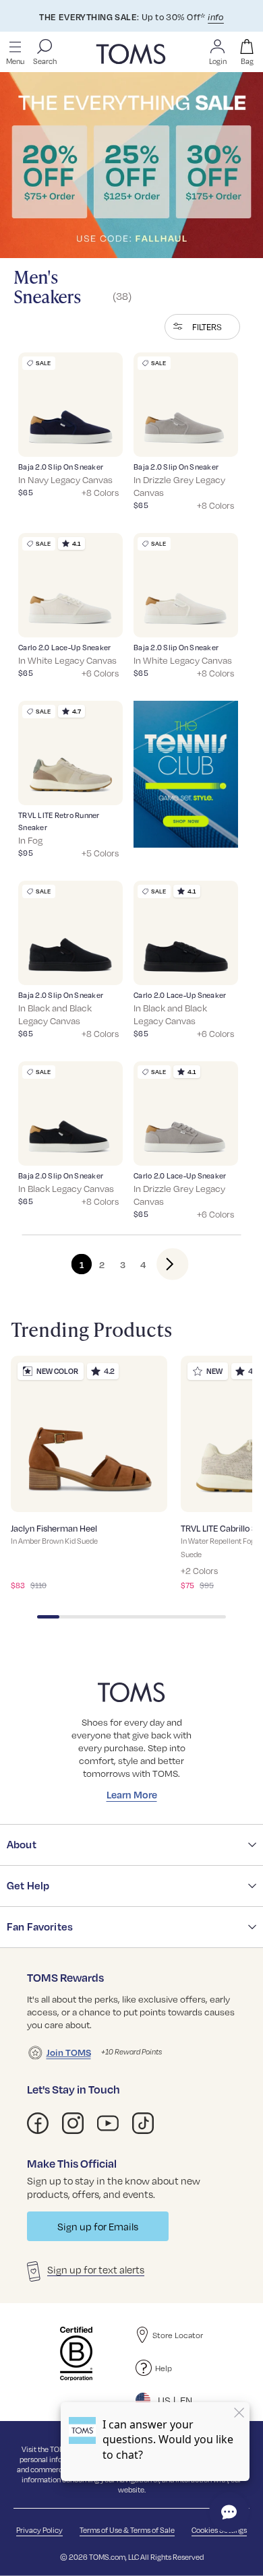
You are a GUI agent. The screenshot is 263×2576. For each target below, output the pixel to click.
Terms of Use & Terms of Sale (127, 2530)
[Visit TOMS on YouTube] (108, 2123)
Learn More (132, 1794)
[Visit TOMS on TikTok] (143, 2123)
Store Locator (178, 2335)
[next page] (162, 1263)
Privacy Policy (39, 2530)
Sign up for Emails (98, 2226)
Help (164, 2368)
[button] (202, 327)
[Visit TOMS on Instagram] (73, 2123)
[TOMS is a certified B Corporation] (76, 2354)
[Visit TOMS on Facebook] (38, 2123)
